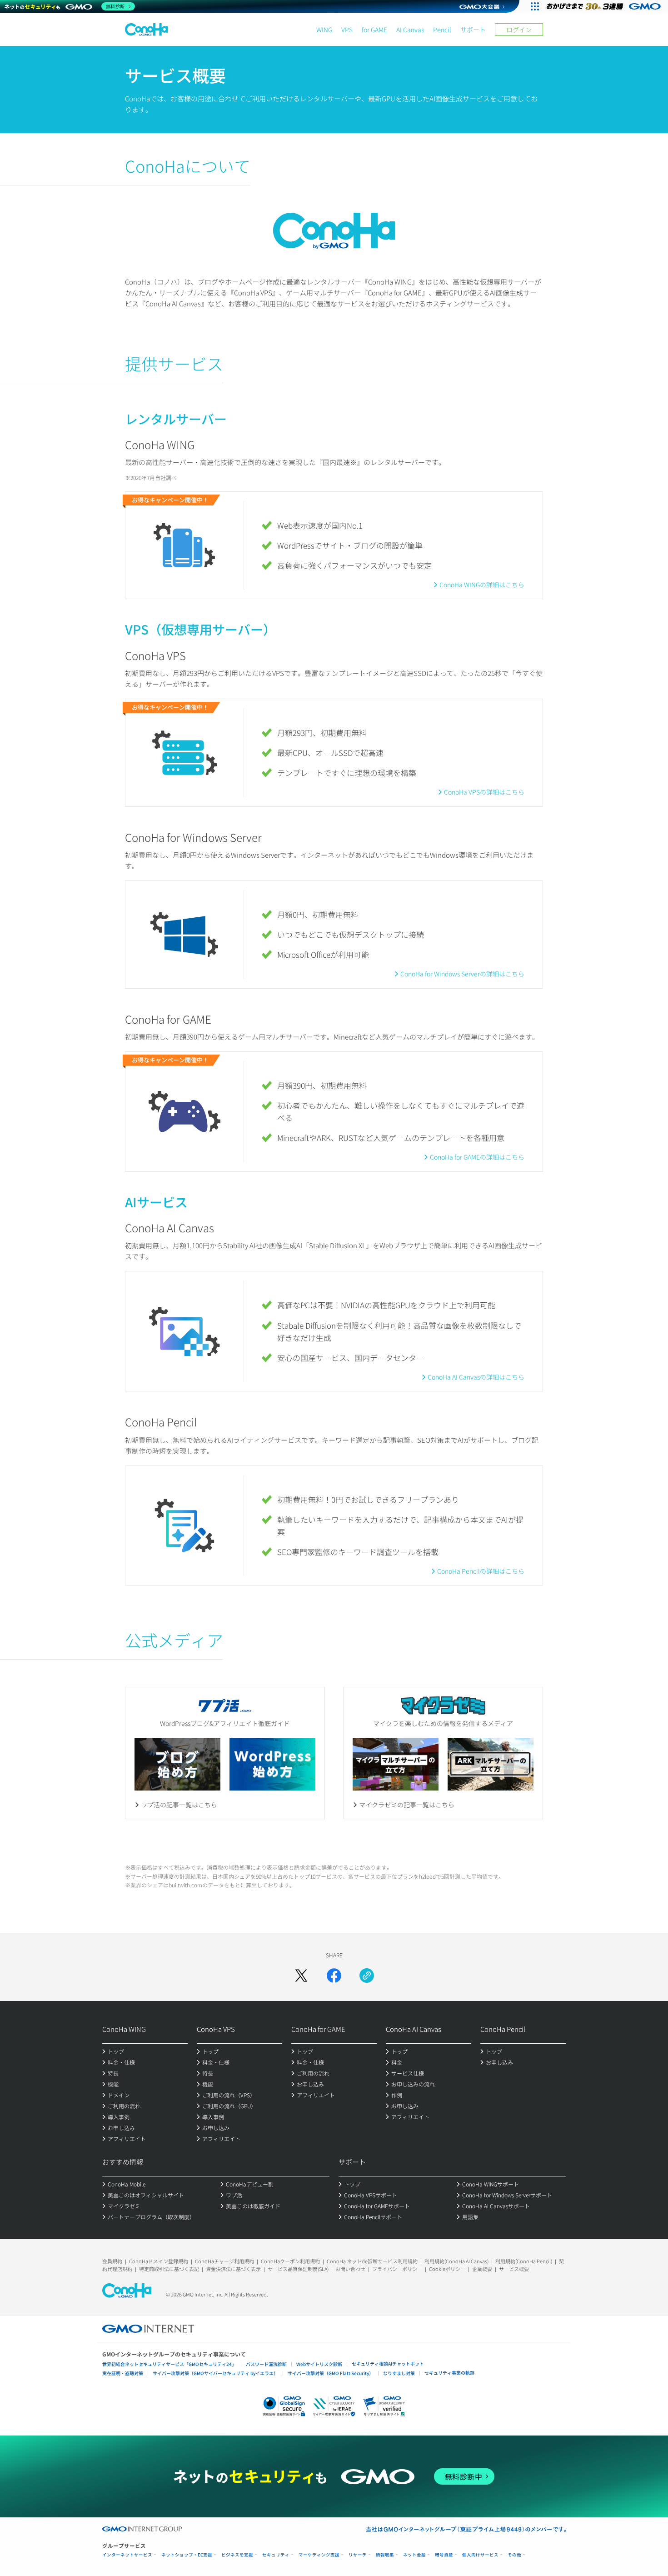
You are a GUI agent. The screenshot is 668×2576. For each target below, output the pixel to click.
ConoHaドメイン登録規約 (159, 2261)
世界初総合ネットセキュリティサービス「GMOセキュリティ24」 (169, 2364)
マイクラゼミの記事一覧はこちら (407, 1805)
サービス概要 (514, 2269)
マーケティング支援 (319, 2555)
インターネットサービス (127, 2555)
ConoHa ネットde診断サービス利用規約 (372, 2261)
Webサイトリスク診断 (319, 2364)
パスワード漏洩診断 (266, 2364)
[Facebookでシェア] (334, 1976)
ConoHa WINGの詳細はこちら (482, 585)
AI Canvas (410, 30)
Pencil (442, 30)
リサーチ (358, 2555)
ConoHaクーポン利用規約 (290, 2261)
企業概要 (482, 2269)
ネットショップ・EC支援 (187, 2555)
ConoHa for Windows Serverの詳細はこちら (462, 974)
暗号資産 (444, 2555)
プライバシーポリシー (397, 2269)
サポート (473, 30)
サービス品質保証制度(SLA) (298, 2269)
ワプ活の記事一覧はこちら (179, 1805)
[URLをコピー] (367, 1976)
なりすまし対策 (399, 2373)
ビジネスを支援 (237, 2555)
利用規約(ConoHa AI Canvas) (456, 2261)
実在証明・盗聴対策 (123, 2373)
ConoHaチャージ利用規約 (224, 2261)
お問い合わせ (350, 2269)
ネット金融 (414, 2555)
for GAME (374, 30)
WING (324, 30)
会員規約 (112, 2261)
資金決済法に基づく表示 (233, 2269)
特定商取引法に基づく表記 (169, 2269)
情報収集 (385, 2555)
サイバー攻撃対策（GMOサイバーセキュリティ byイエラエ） (215, 2373)
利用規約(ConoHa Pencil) (524, 2261)
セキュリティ (276, 2555)
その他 (514, 2555)
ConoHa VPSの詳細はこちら (484, 792)
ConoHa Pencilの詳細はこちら (481, 1571)
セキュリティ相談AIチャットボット (388, 2363)
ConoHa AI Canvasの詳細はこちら (476, 1377)
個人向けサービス (480, 2555)
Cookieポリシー (447, 2269)
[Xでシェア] (301, 1976)
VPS (347, 30)
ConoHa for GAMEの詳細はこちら (477, 1157)
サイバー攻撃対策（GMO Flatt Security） (331, 2373)
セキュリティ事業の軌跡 (449, 2373)
